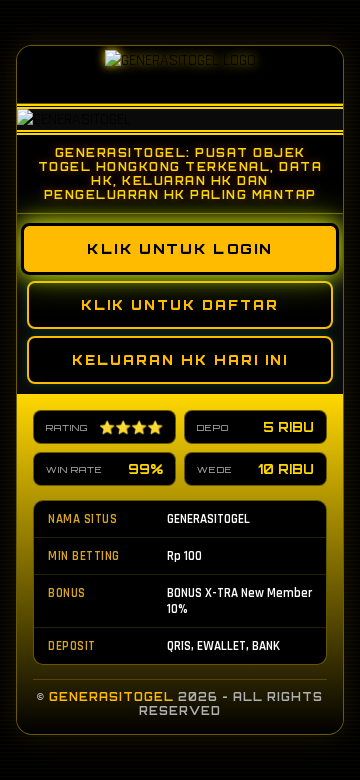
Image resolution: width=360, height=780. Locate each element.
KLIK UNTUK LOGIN (180, 249)
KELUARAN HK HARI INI (180, 360)
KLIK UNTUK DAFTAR (180, 305)
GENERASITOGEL (111, 697)
